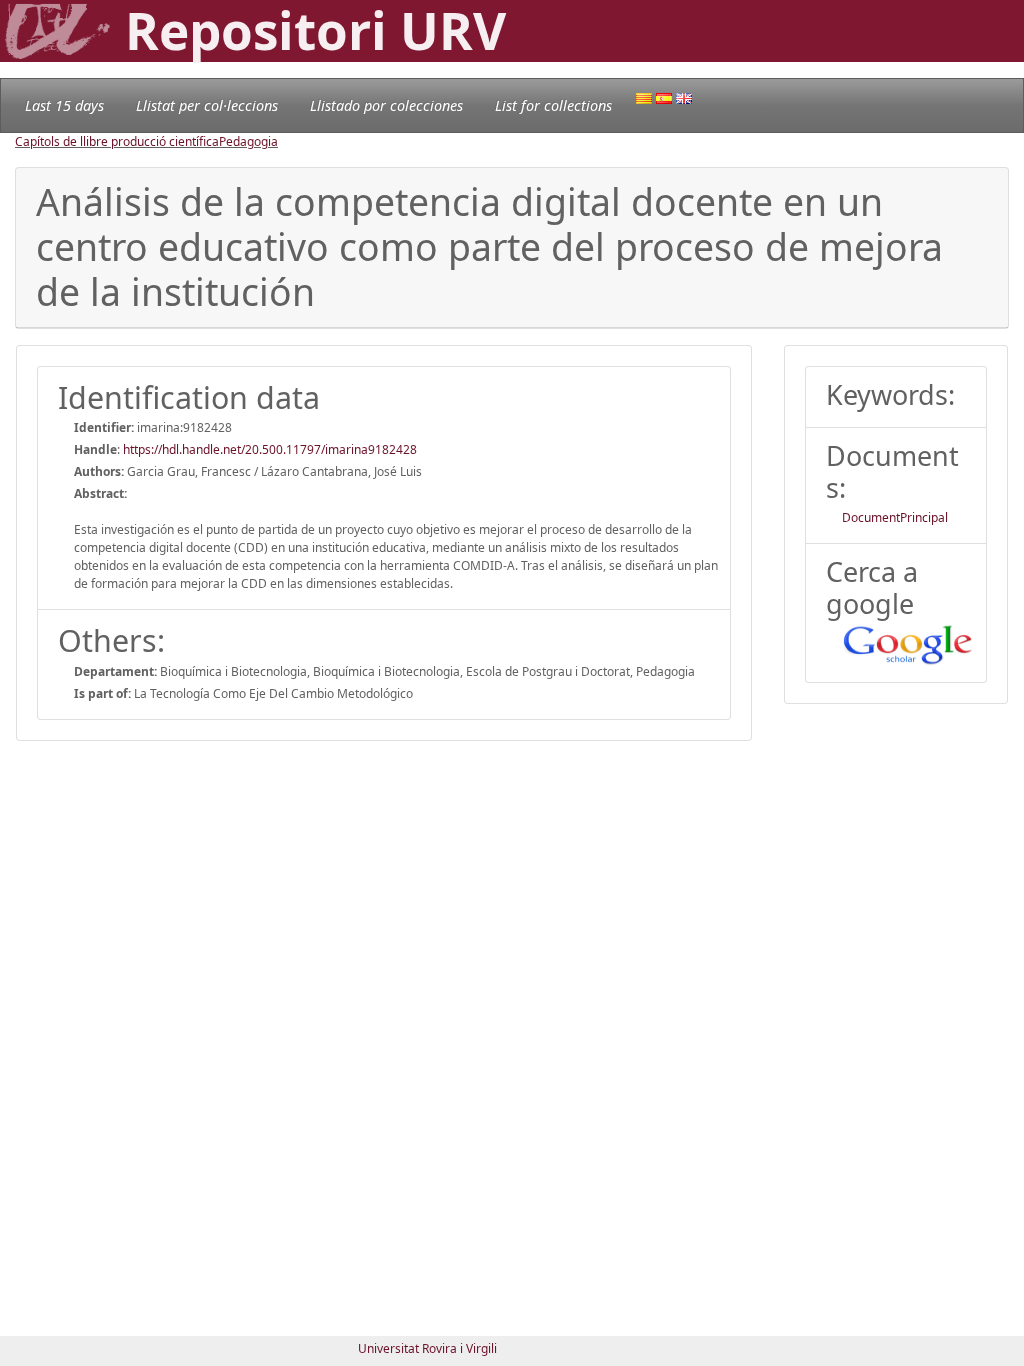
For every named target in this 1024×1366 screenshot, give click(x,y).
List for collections (553, 105)
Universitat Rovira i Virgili (427, 1348)
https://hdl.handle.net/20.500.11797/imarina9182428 (270, 449)
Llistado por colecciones (386, 105)
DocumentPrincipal (895, 517)
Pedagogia (248, 141)
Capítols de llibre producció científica (117, 141)
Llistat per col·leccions (207, 105)
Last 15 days (64, 105)
